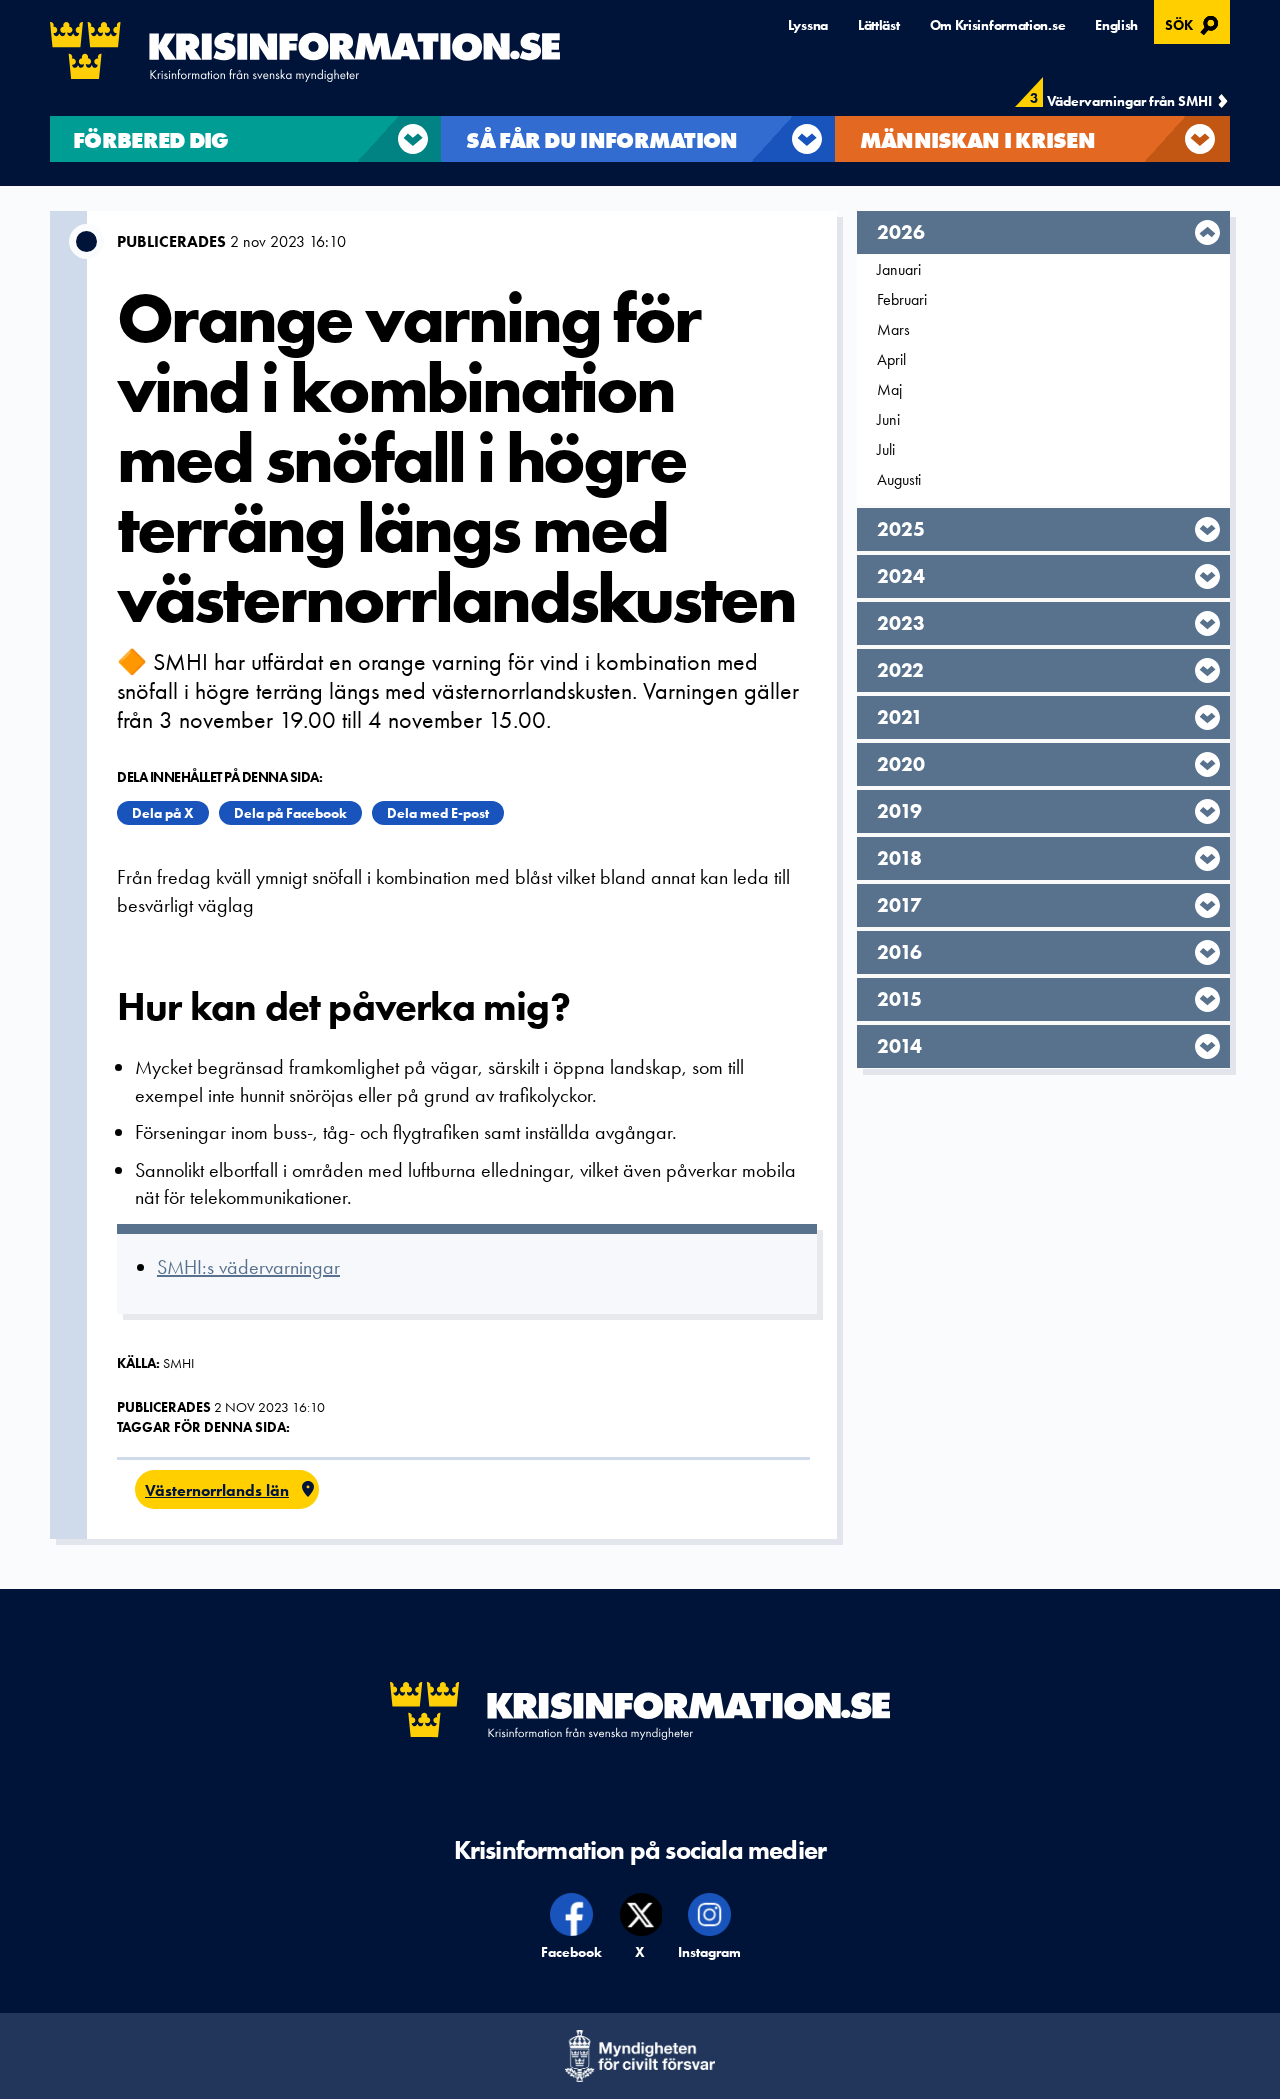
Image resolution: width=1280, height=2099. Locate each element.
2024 (901, 576)
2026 (901, 232)
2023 (901, 623)
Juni (888, 419)
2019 (899, 811)
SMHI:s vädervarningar (248, 1267)
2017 (899, 905)
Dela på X (163, 813)
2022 (900, 670)
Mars (893, 329)
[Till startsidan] (305, 52)
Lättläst (879, 25)
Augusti (899, 479)
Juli (886, 449)
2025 (901, 529)
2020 (901, 764)
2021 (900, 717)
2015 (899, 999)
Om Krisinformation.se (998, 25)
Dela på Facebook (290, 813)
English (1116, 25)
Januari (899, 269)
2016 (899, 952)
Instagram (710, 1952)
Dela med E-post (438, 813)
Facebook (572, 1952)
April (891, 359)
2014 (899, 1046)
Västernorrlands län (217, 1490)
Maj (889, 389)
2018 (899, 858)
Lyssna (808, 25)
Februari (902, 299)
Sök (1194, 23)
